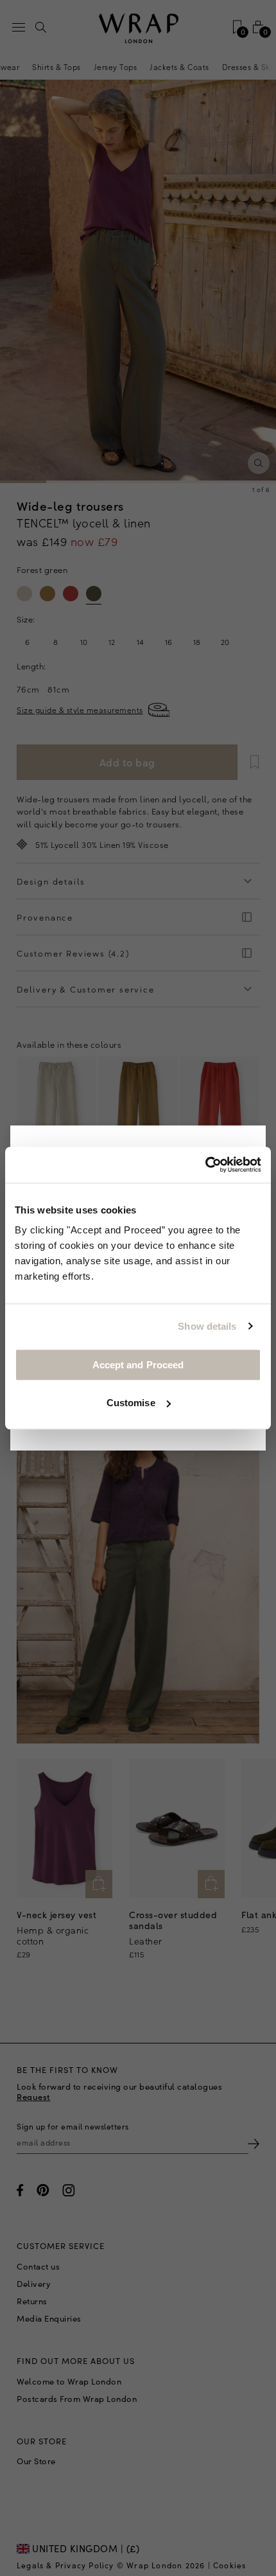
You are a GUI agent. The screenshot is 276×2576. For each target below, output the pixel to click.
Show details (207, 1326)
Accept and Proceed (138, 1365)
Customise (131, 1403)
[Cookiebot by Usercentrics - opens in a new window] (205, 1165)
